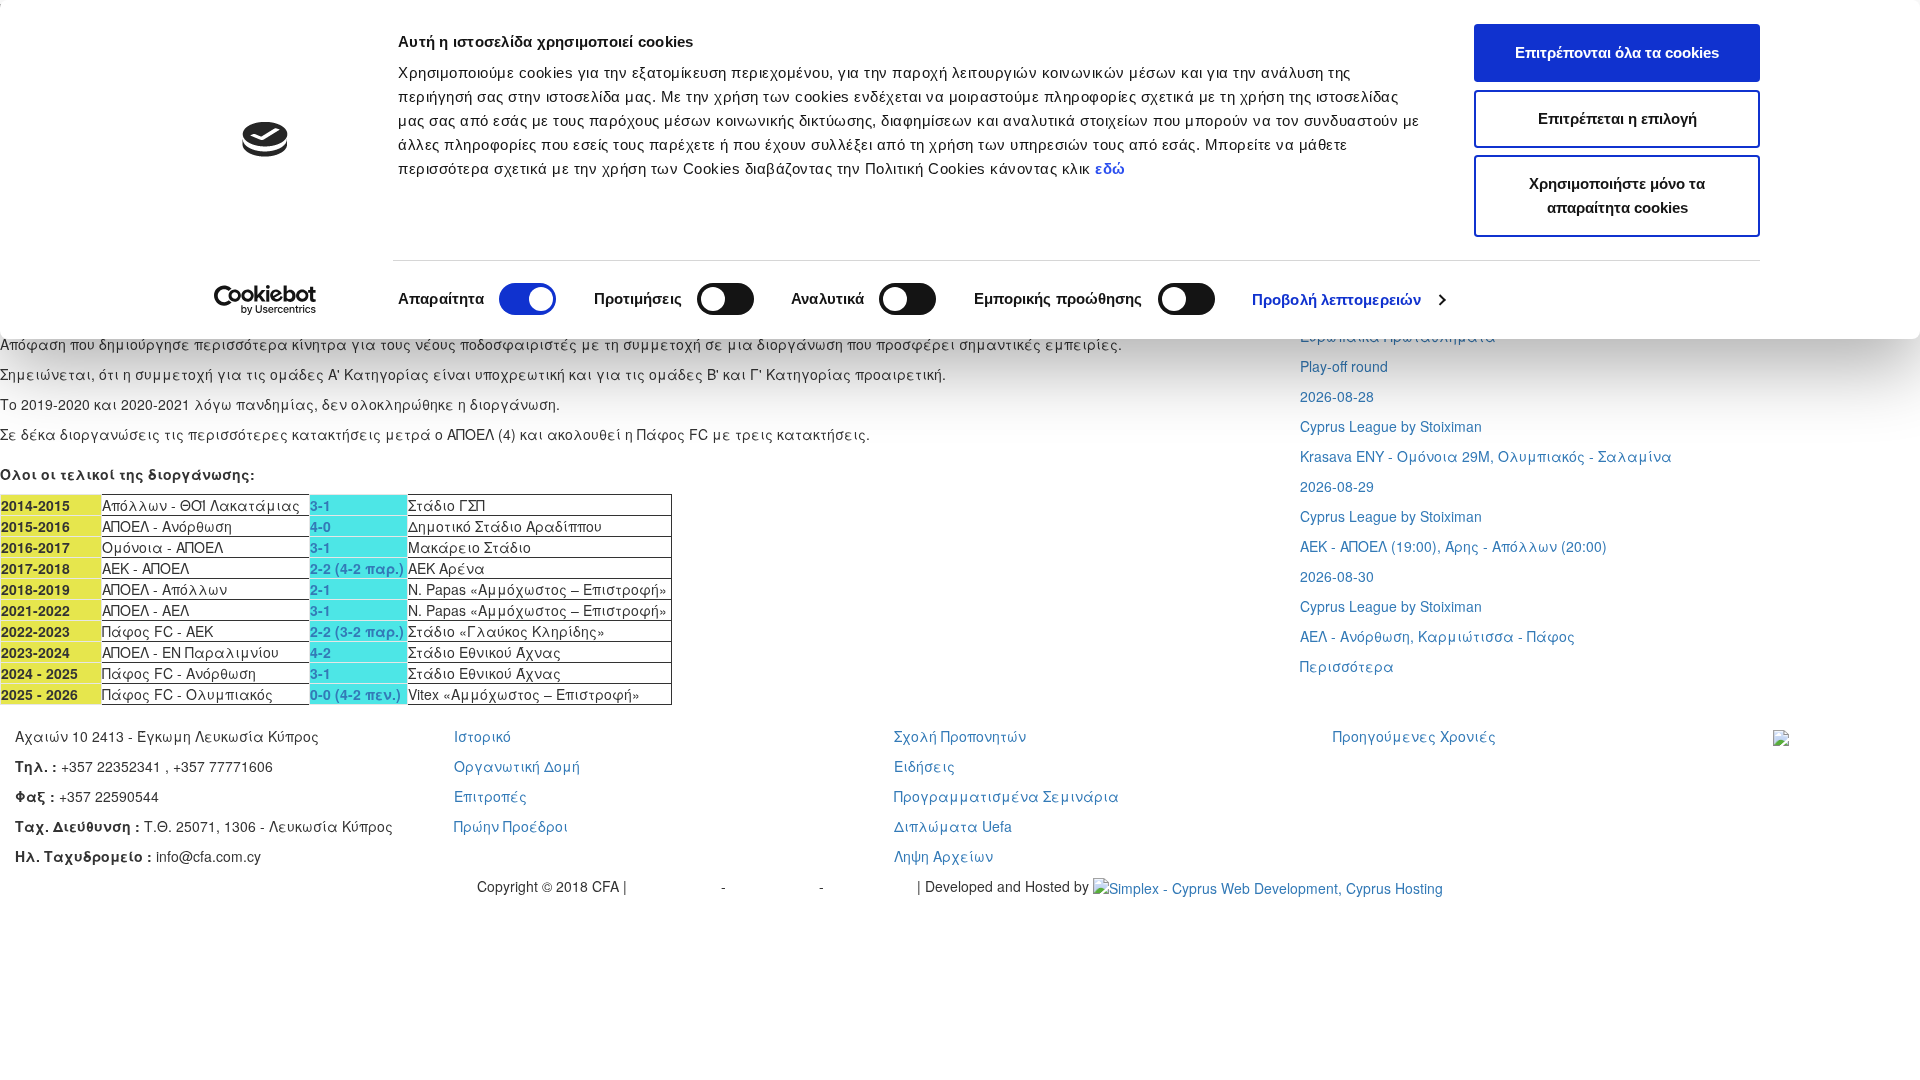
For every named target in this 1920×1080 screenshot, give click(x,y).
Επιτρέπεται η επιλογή (1617, 118)
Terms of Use (774, 886)
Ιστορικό (482, 736)
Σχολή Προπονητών (960, 736)
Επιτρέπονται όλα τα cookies (1617, 52)
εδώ (1112, 168)
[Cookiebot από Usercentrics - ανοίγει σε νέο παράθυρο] (265, 300)
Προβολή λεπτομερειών (1336, 299)
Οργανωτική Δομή (517, 766)
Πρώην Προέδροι (511, 826)
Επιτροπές (490, 796)
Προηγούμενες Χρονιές (1414, 736)
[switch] (725, 299)
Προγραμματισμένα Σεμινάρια (1006, 796)
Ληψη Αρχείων (943, 856)
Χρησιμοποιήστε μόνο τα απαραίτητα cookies (1617, 195)
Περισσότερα (1347, 666)
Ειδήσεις (924, 766)
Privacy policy (676, 886)
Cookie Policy (872, 886)
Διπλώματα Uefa (953, 826)
